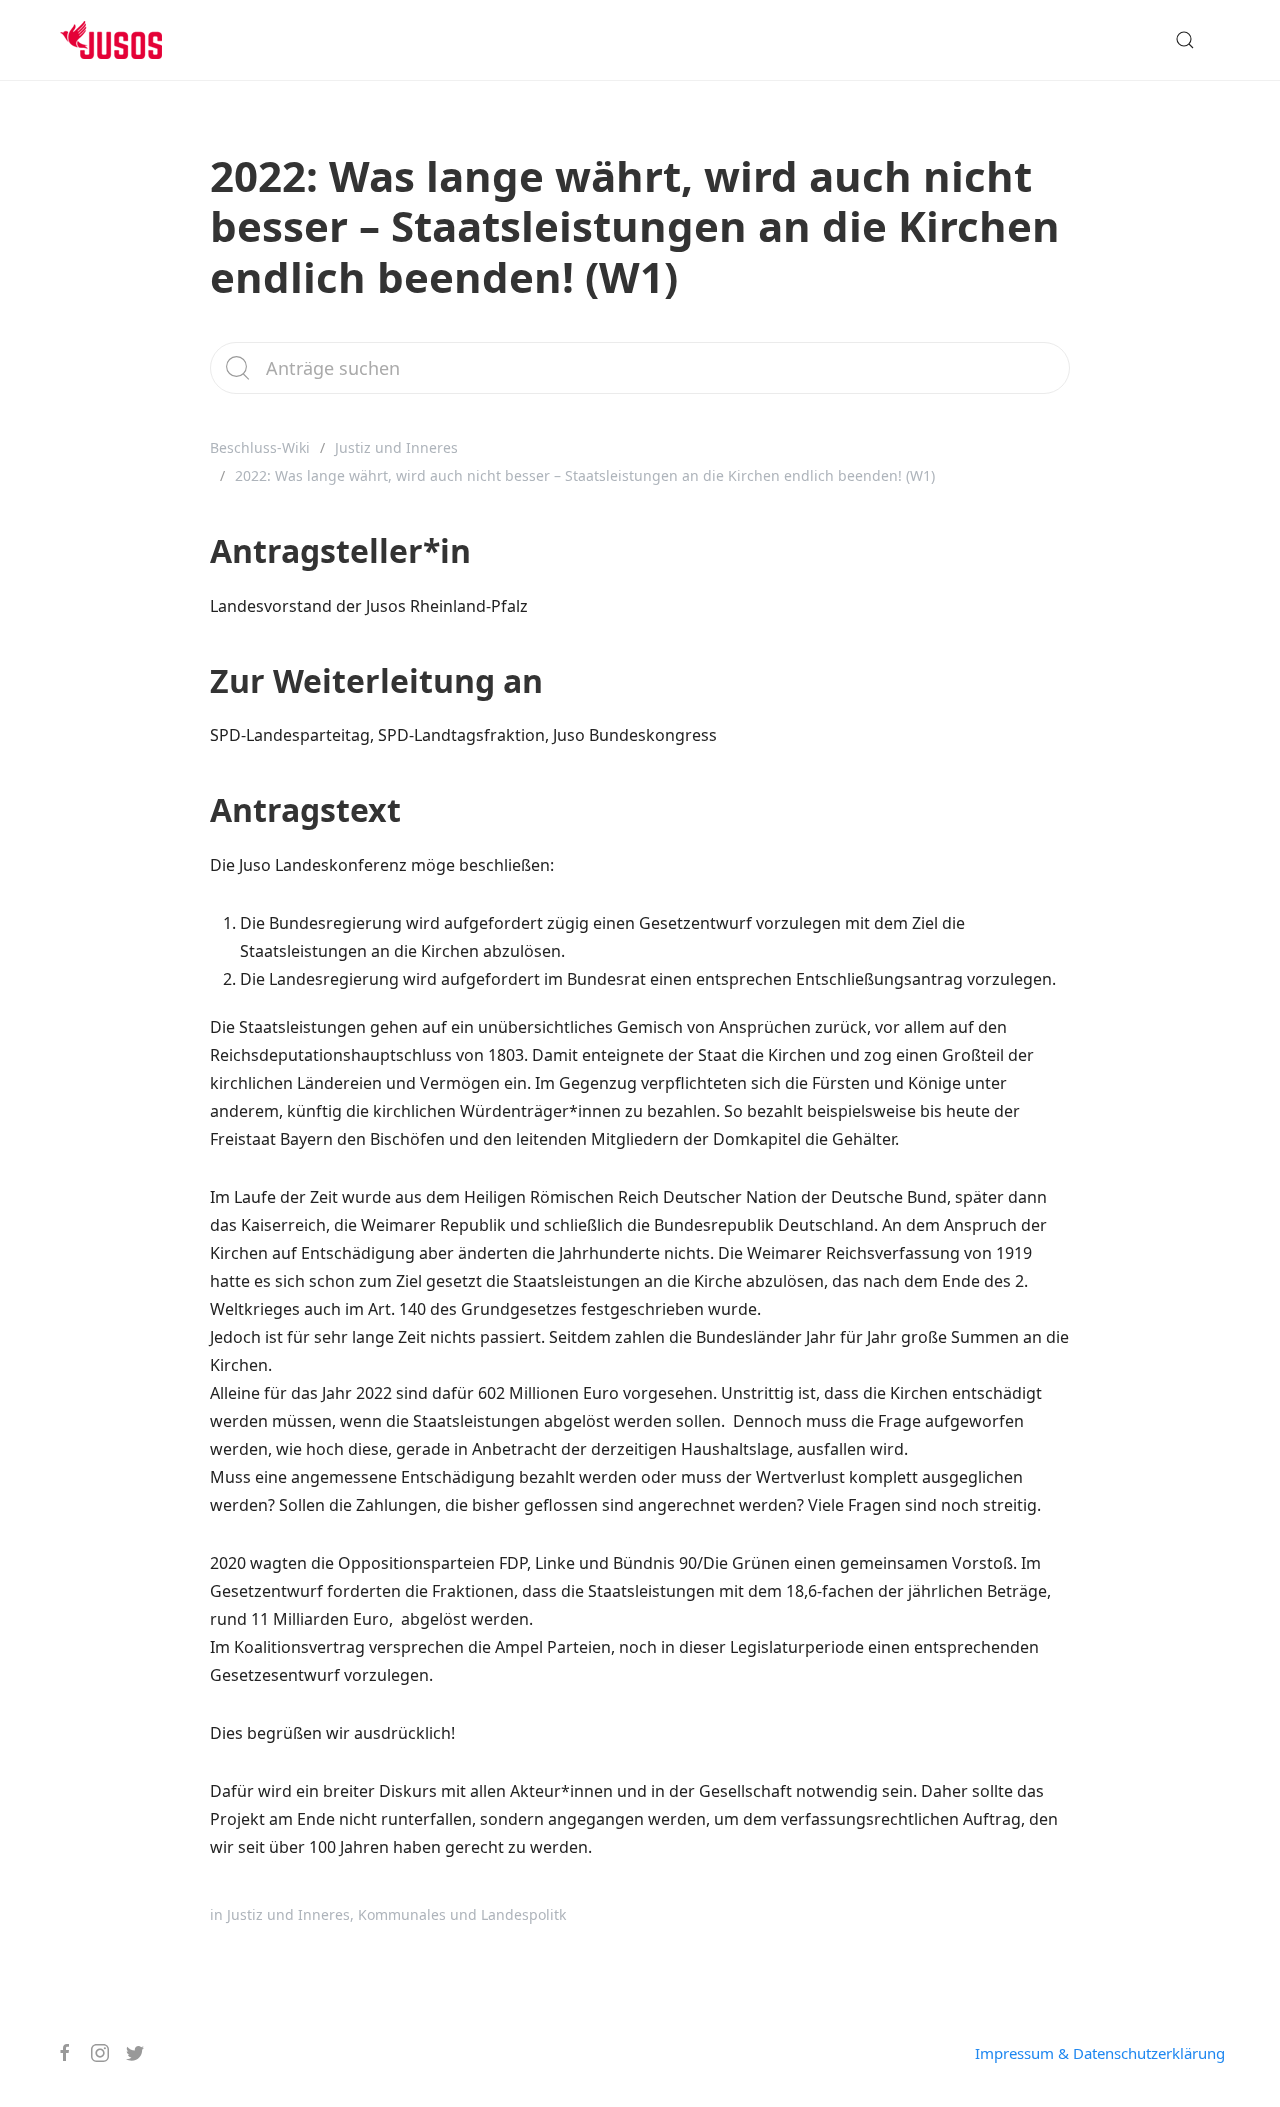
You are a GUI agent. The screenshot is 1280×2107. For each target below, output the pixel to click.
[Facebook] (57, 2053)
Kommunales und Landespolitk (462, 1914)
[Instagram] (92, 2053)
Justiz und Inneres (396, 447)
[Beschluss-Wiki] (126, 40)
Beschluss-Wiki (260, 447)
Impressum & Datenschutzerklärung (1100, 2053)
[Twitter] (127, 2053)
